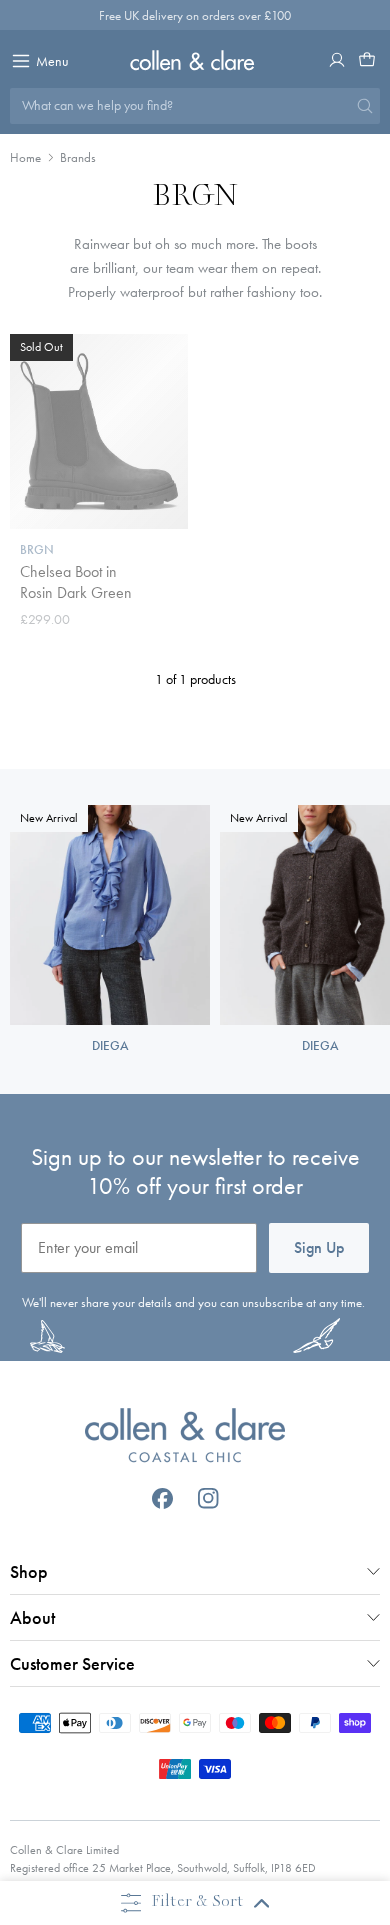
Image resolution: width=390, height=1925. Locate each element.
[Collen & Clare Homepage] (195, 60)
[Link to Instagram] (208, 1498)
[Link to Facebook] (162, 1498)
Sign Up (319, 1247)
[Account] (337, 60)
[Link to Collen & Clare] (185, 1438)
